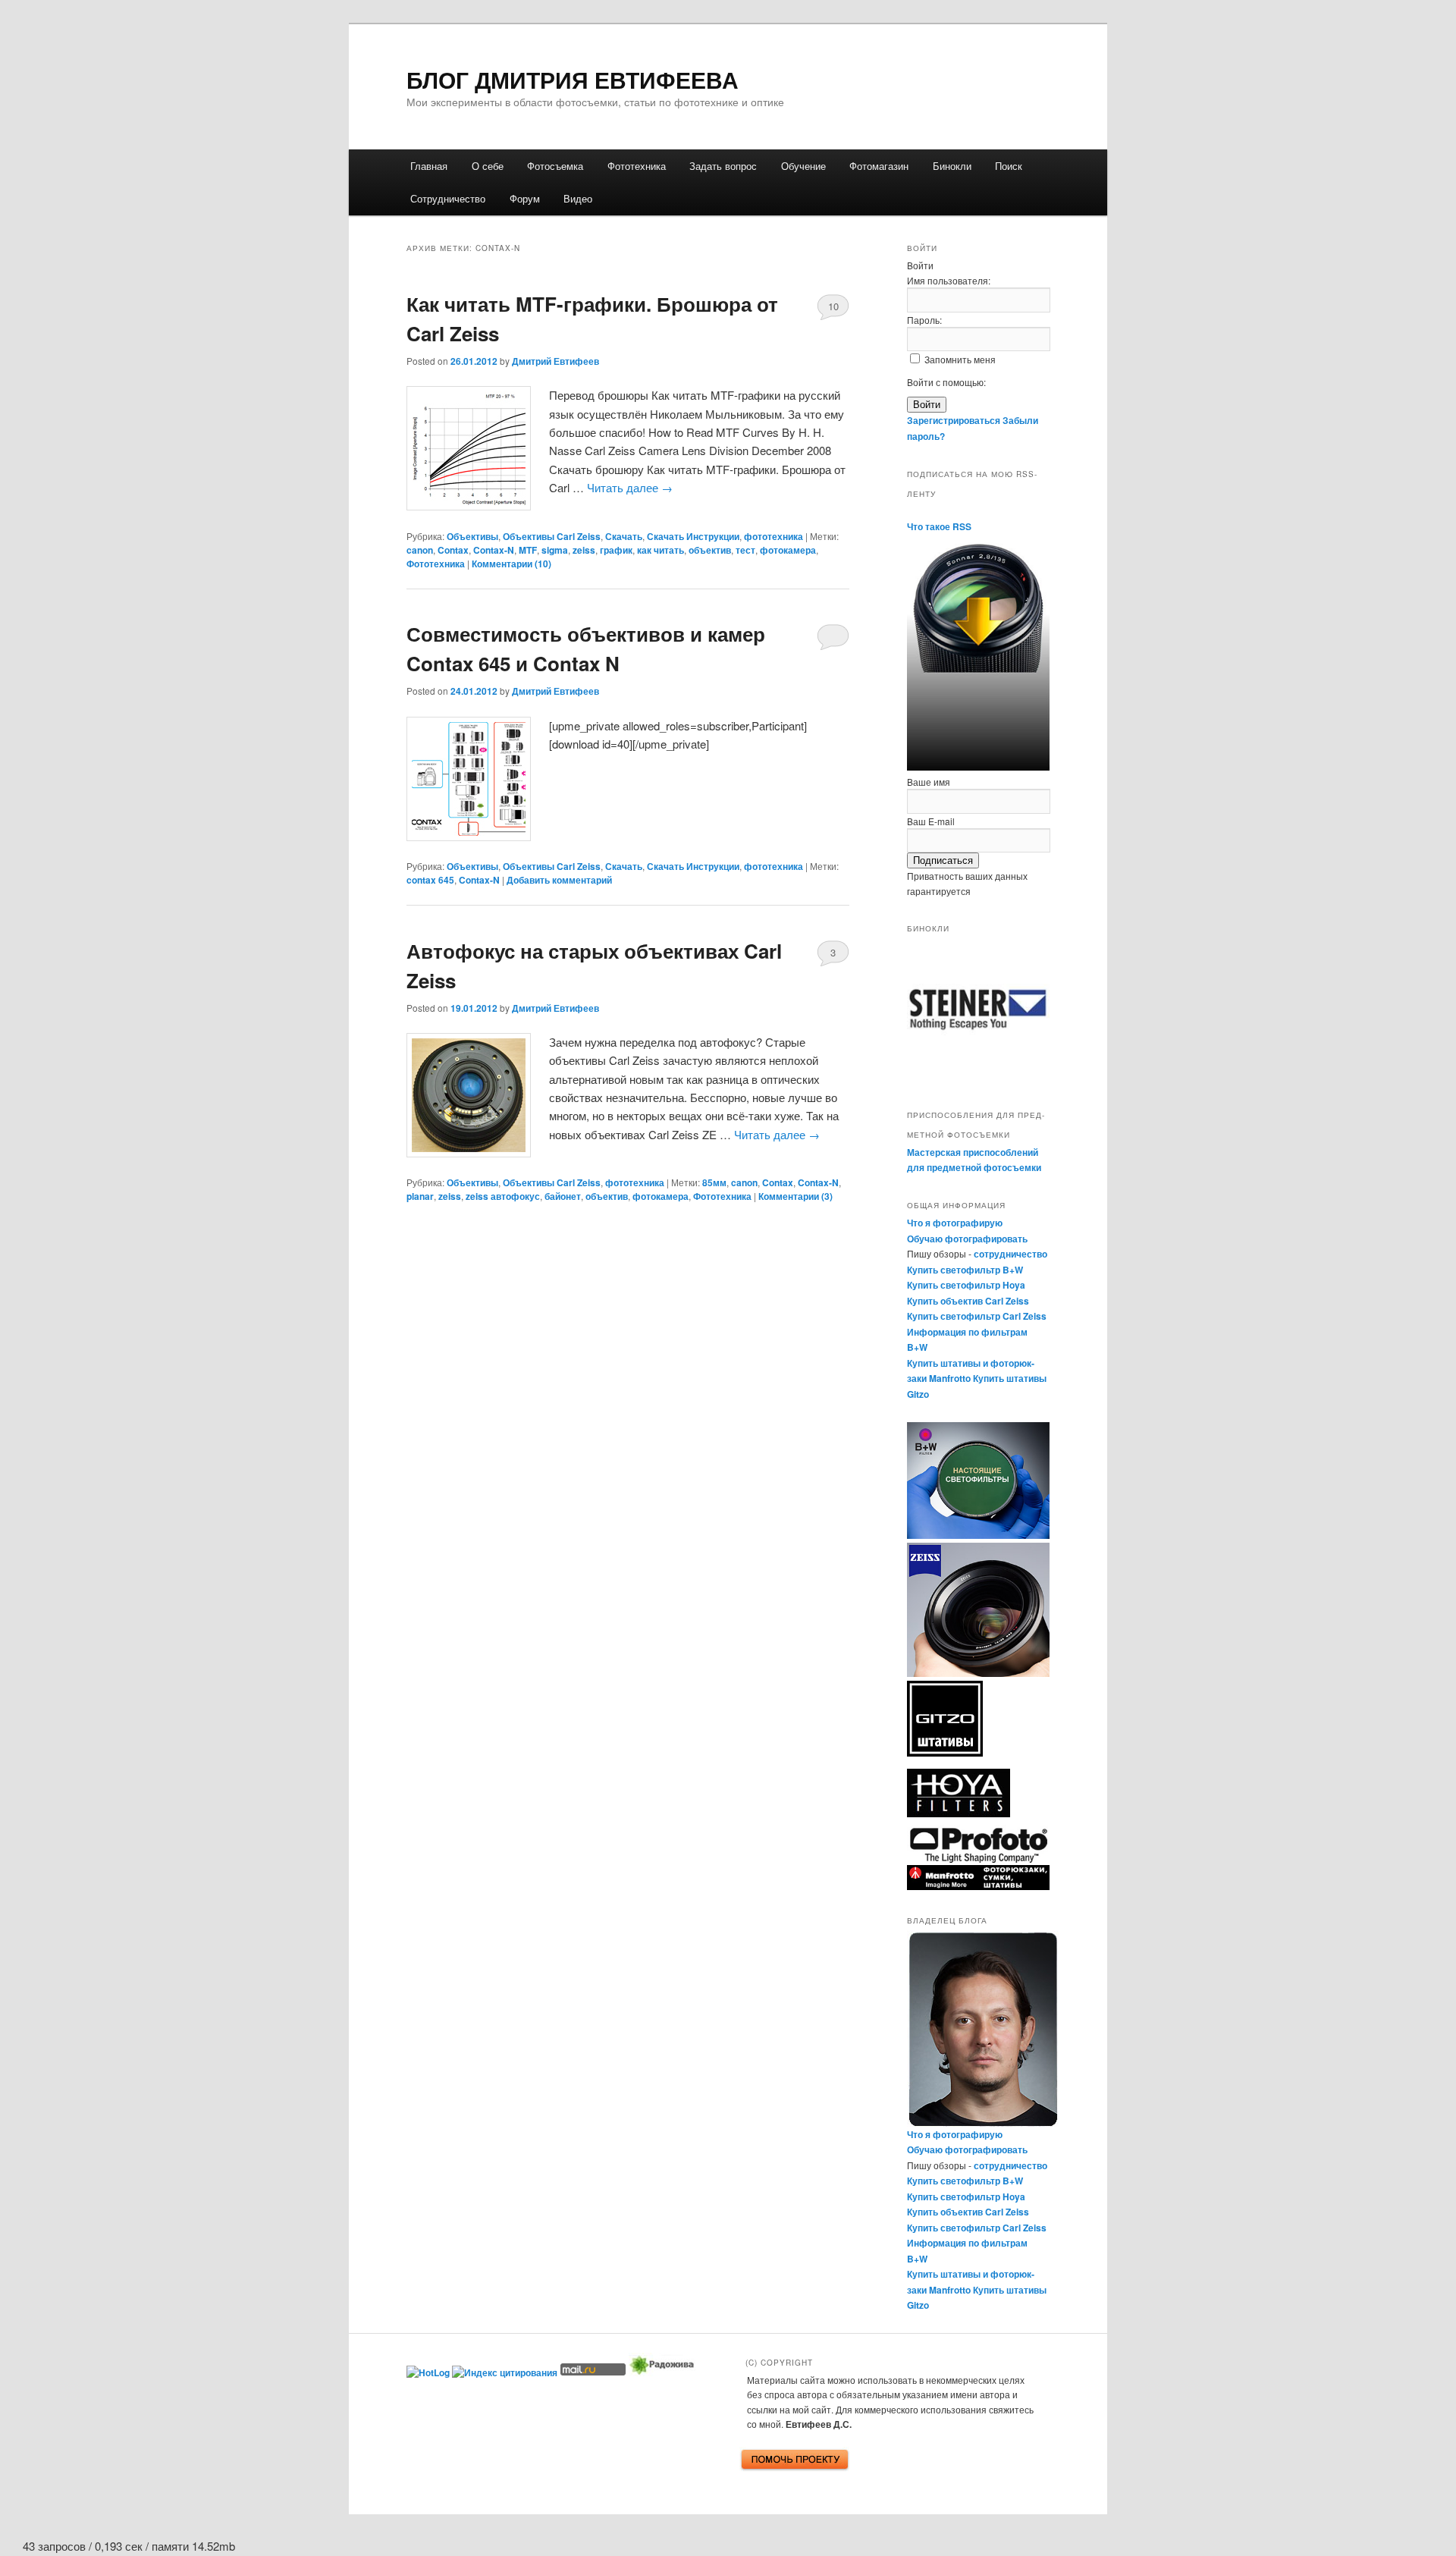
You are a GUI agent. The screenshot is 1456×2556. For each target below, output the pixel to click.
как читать (661, 550)
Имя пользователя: (949, 280)
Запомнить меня (960, 359)
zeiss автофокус (503, 1196)
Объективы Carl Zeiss (552, 536)
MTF (528, 550)
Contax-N (494, 550)
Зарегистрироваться (954, 420)
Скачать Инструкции (693, 536)
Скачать (624, 536)
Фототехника (637, 166)
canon (420, 550)
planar (420, 1196)
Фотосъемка (555, 166)
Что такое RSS (939, 526)
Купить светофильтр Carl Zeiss (977, 1316)
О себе (488, 166)
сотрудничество (1010, 1254)
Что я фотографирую (955, 1223)
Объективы (472, 536)
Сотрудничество (448, 198)
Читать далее (630, 487)
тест (745, 550)
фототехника (773, 536)
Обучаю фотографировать (967, 1239)
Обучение (803, 166)
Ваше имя (929, 782)
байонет (563, 1196)
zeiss (584, 550)
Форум (525, 198)
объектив (710, 550)
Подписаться (943, 860)
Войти (927, 405)
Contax (453, 550)
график (616, 550)
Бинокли (952, 166)
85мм (714, 1182)
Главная (429, 166)
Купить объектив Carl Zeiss (968, 1301)
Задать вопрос (723, 166)
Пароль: (924, 320)
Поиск (1009, 166)
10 (833, 306)
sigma (555, 550)
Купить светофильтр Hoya (966, 1285)
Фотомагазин (879, 166)
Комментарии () (511, 564)
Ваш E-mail (931, 821)
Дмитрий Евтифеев (555, 361)
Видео (578, 198)
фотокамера (788, 550)
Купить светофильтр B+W (965, 1270)
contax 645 (430, 880)
